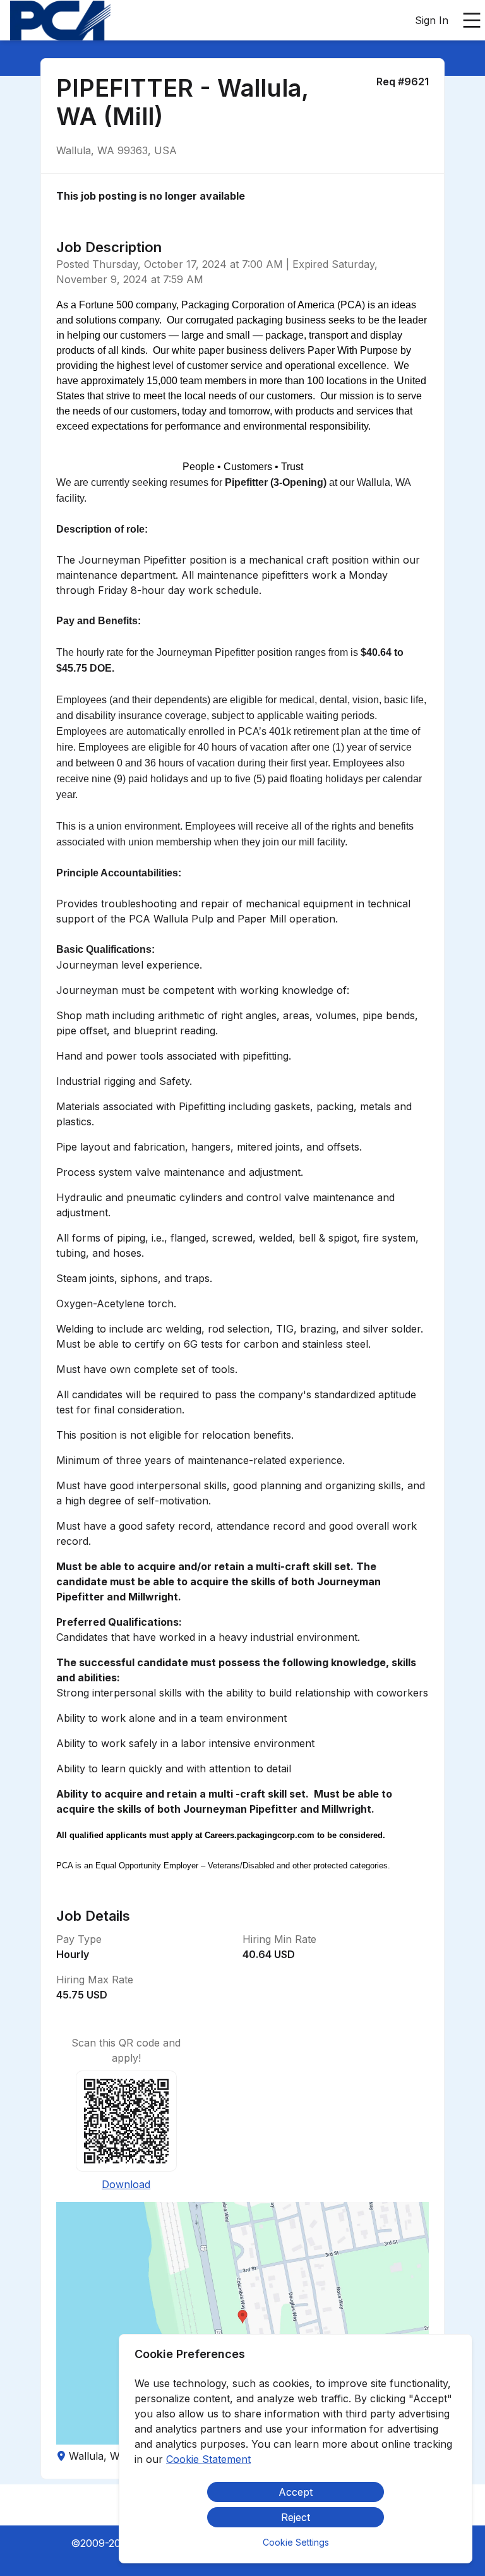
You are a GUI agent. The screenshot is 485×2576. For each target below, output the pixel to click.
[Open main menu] (472, 20)
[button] (242, 2323)
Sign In (432, 20)
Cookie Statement (208, 2459)
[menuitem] (60, 21)
